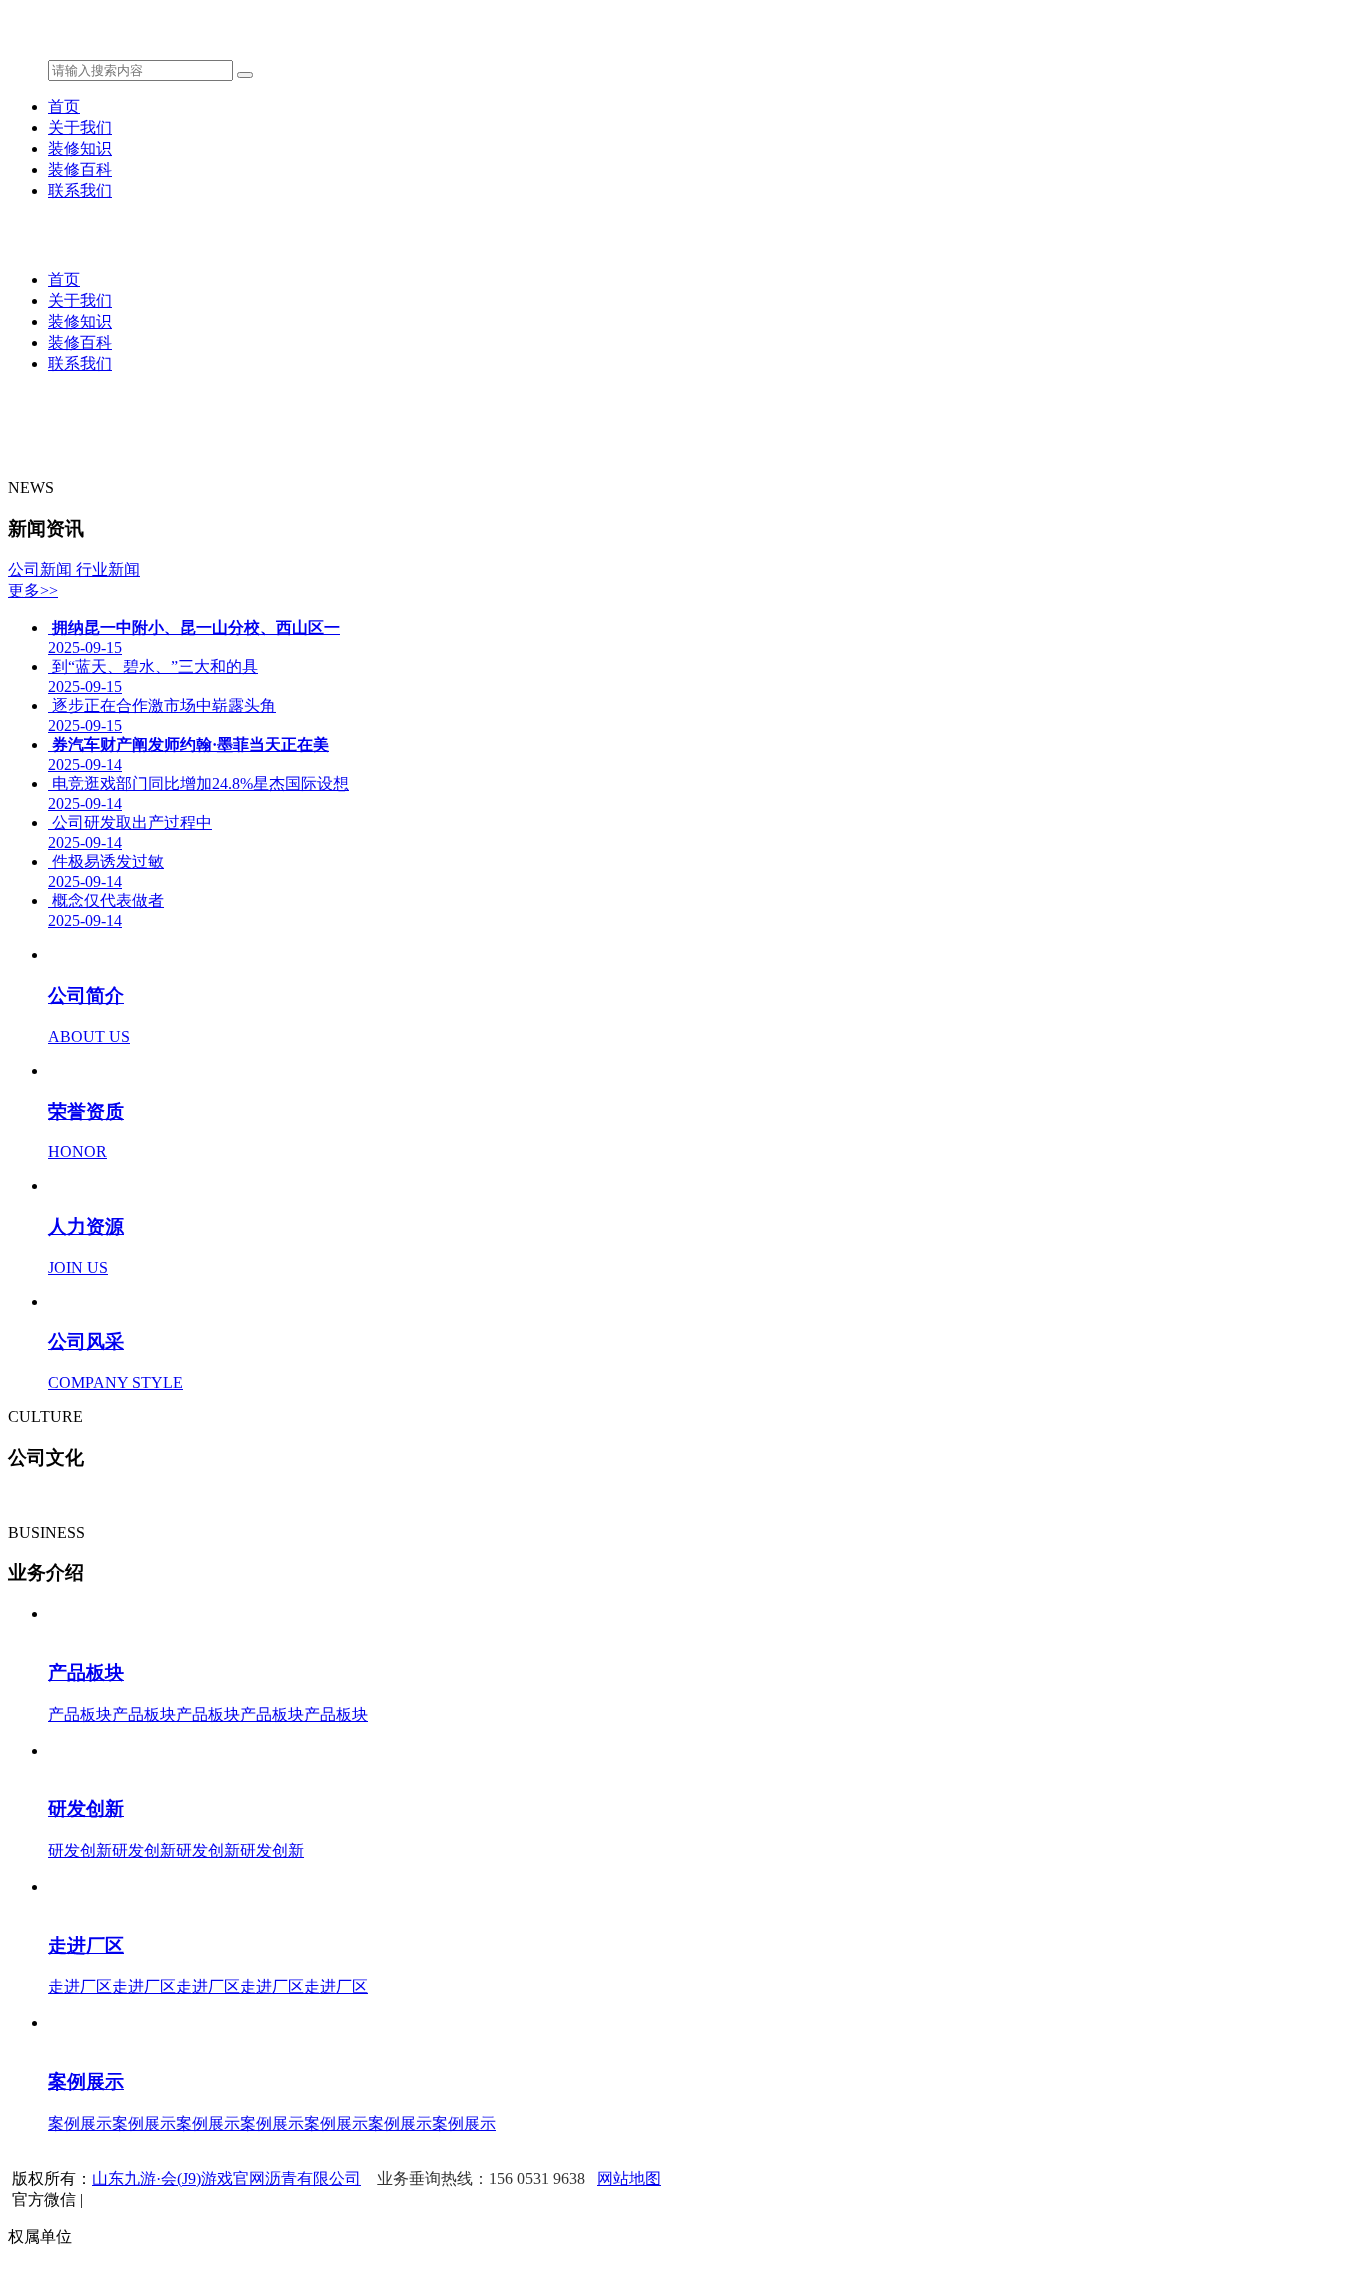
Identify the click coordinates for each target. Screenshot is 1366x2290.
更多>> (33, 590)
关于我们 (80, 127)
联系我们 (80, 190)
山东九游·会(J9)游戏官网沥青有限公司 (226, 2178)
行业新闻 (108, 569)
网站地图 (629, 2178)
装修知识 (80, 148)
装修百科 (80, 169)
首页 (64, 106)
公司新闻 (42, 569)
